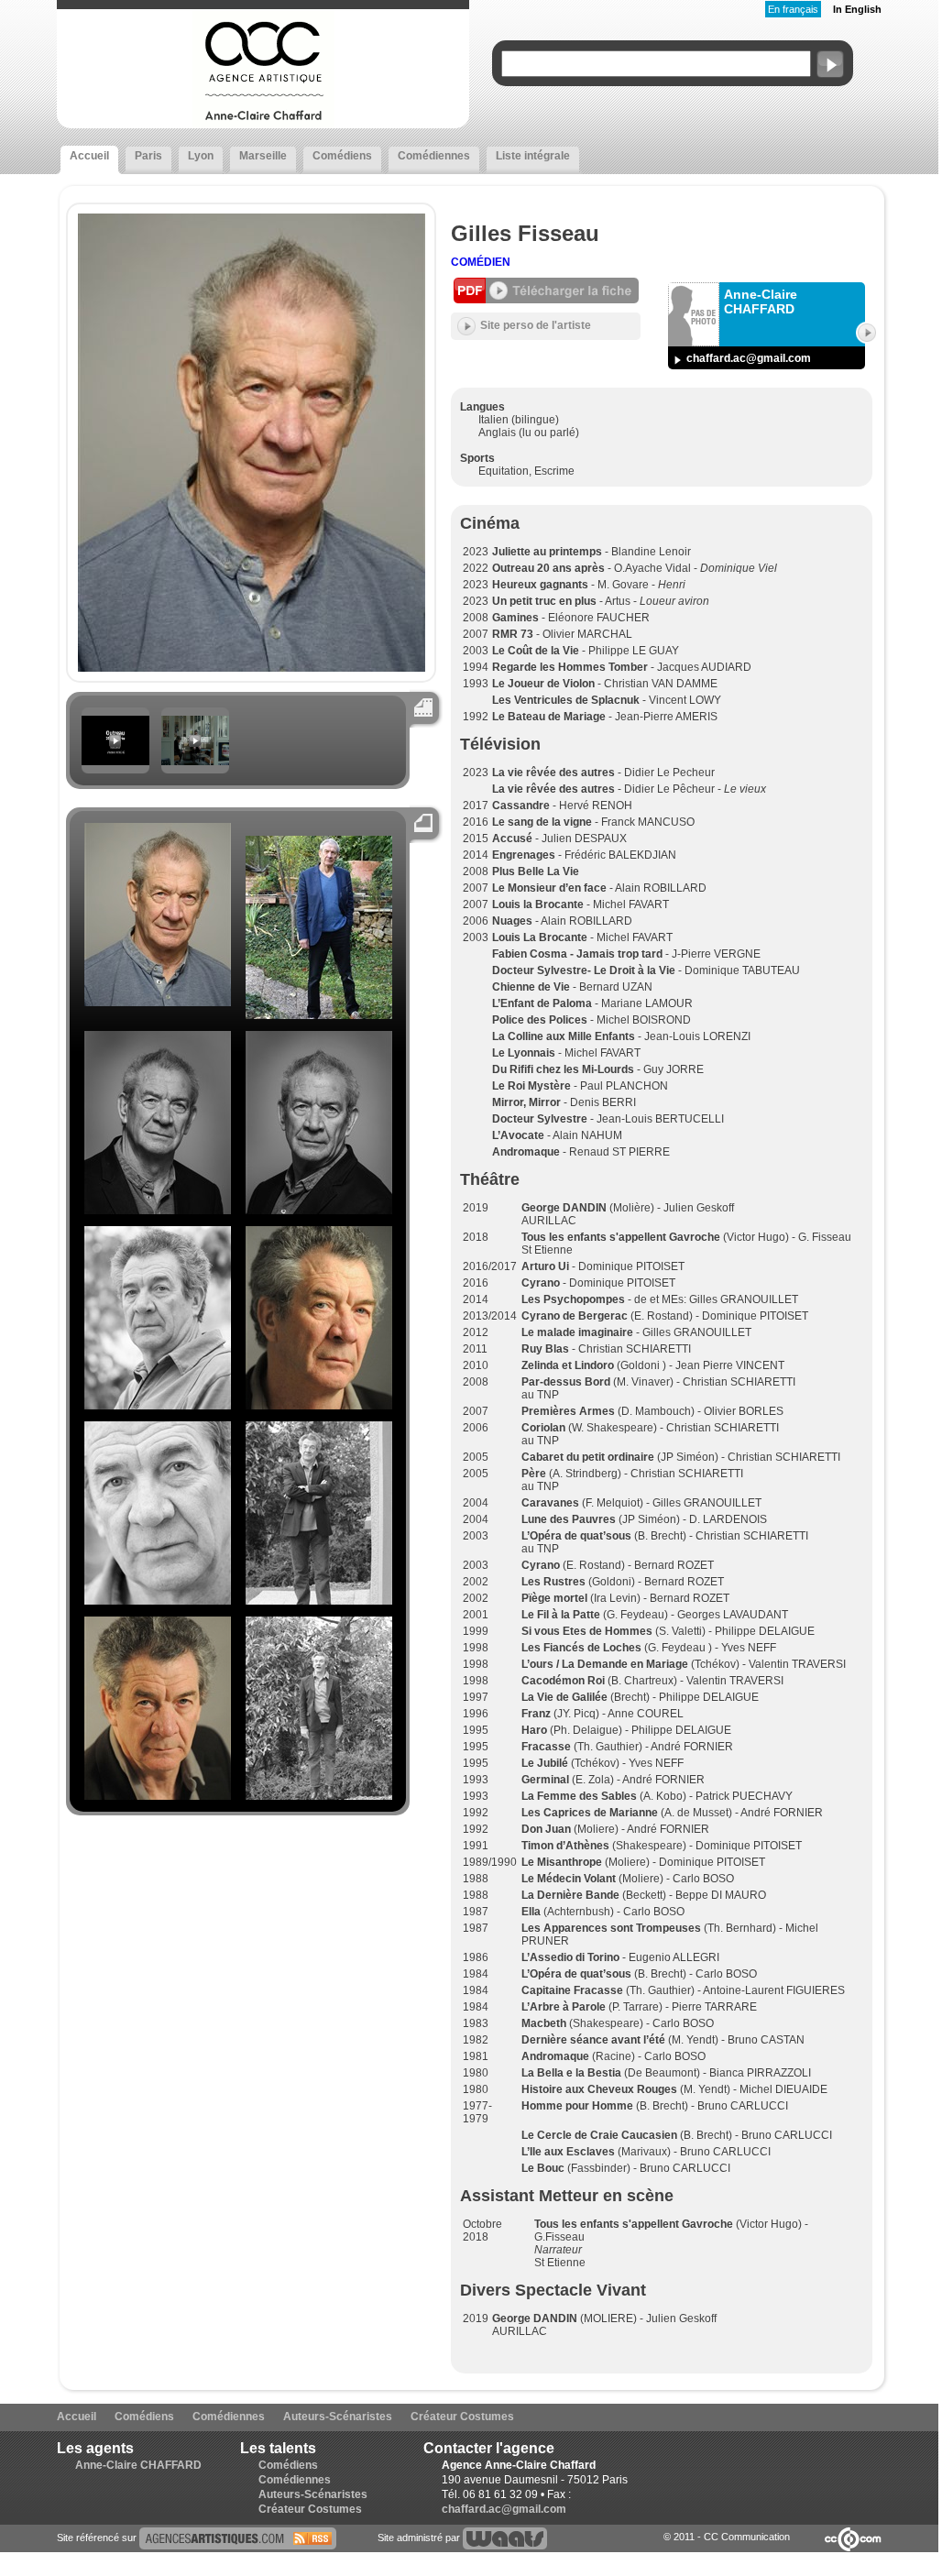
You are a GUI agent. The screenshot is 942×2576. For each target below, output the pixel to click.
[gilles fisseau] (238, 2538)
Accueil (89, 156)
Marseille (263, 156)
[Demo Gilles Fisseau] (195, 762)
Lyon (201, 156)
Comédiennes (434, 156)
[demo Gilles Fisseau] (115, 762)
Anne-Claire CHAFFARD (138, 2465)
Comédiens (342, 156)
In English (857, 9)
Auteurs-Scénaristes (338, 2417)
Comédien (481, 262)
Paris (148, 156)
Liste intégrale (533, 156)
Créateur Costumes (462, 2417)
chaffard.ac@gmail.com (749, 358)
